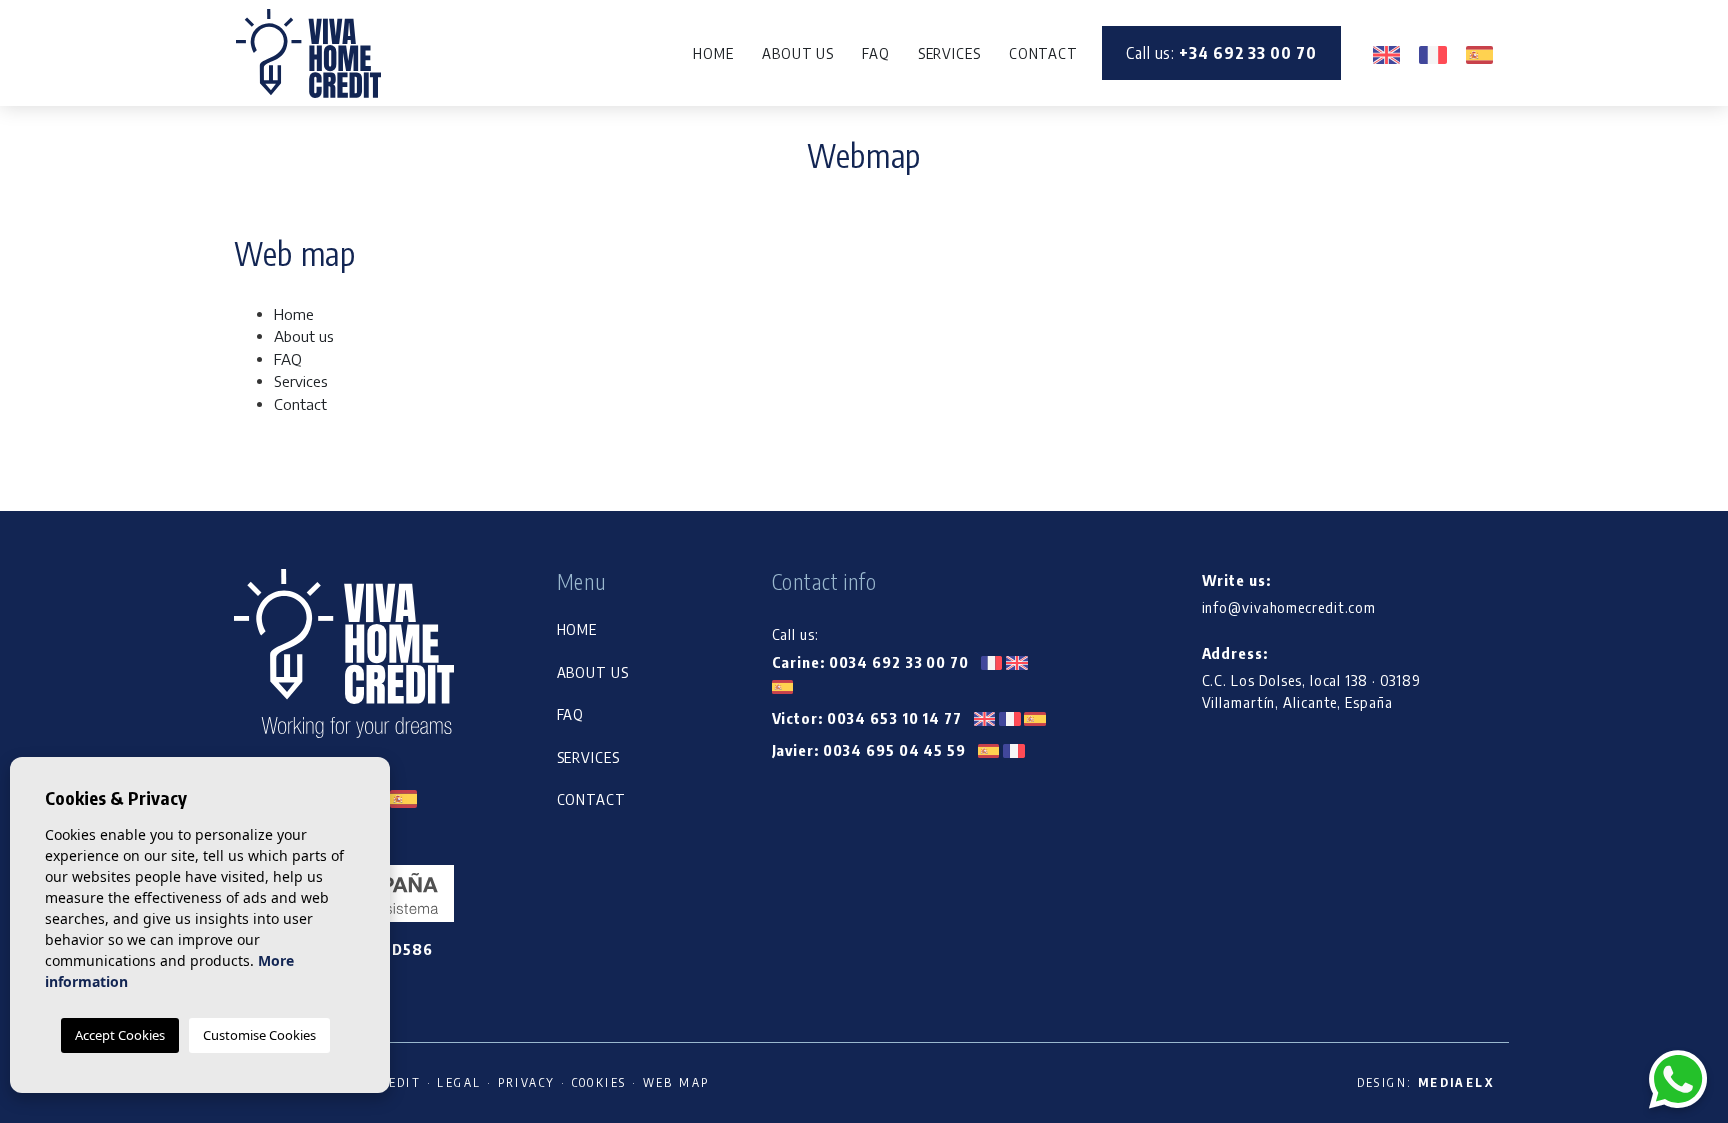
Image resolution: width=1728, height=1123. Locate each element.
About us (798, 53)
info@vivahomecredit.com (1289, 607)
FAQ (876, 53)
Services (949, 53)
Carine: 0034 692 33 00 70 (872, 662)
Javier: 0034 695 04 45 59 (871, 750)
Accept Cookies (120, 1035)
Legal (459, 1082)
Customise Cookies (259, 1035)
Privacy (527, 1082)
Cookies (599, 1082)
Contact (1043, 53)
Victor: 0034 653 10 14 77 (869, 718)
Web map (676, 1082)
